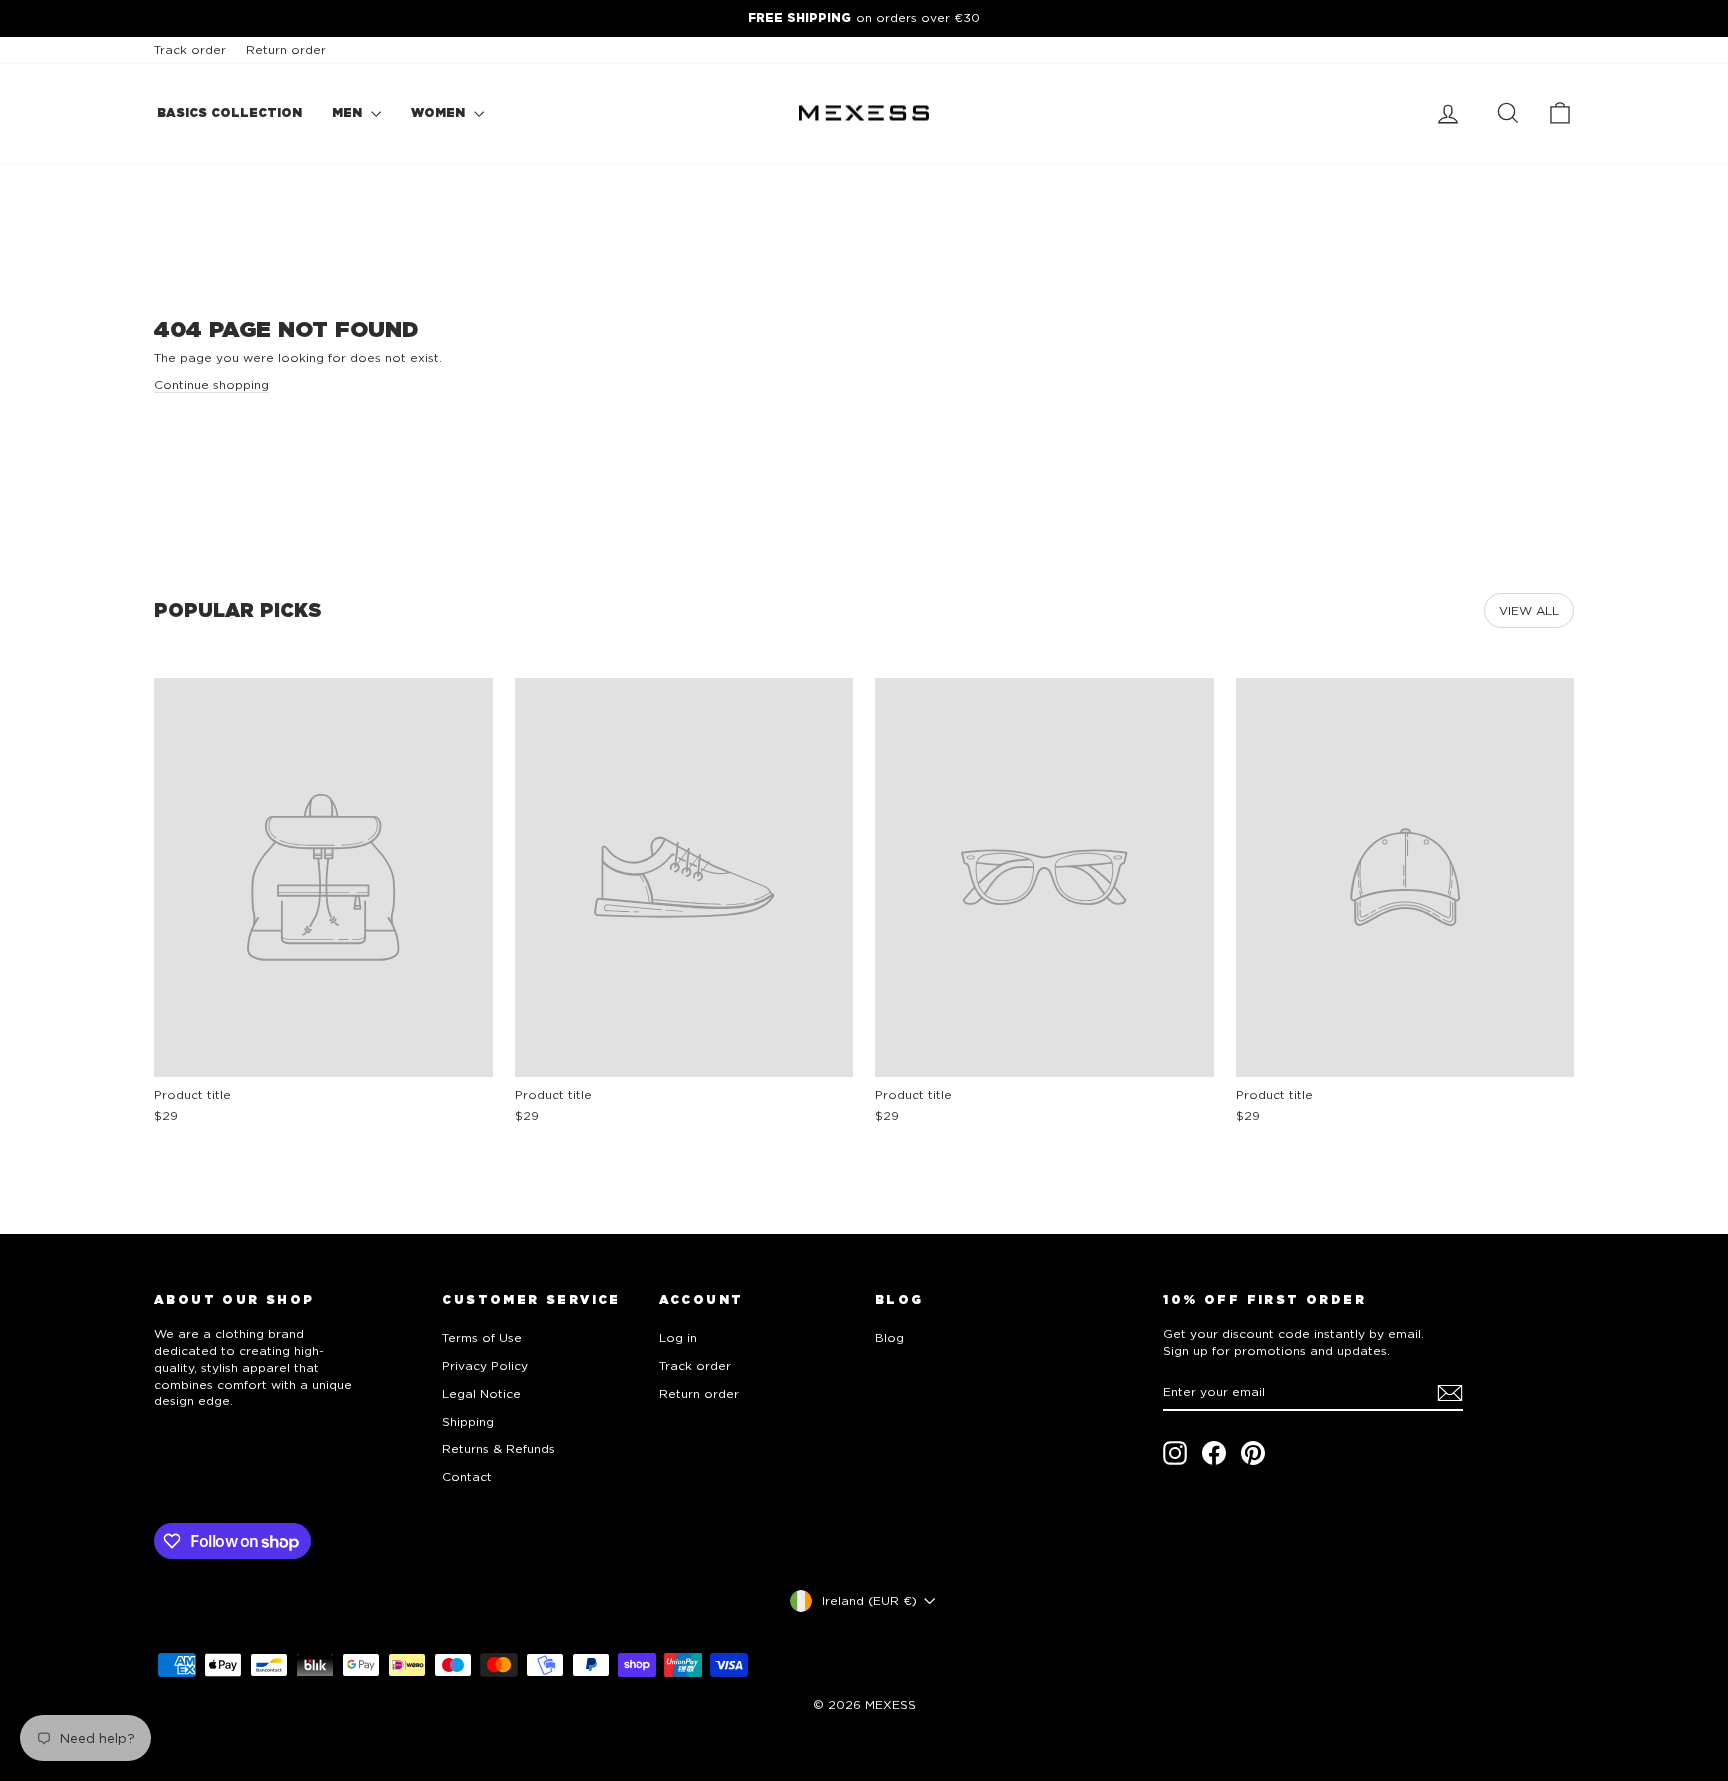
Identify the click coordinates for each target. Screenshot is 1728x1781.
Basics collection (229, 112)
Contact (467, 1476)
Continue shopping (211, 384)
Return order (286, 49)
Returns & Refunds (498, 1448)
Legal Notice (481, 1393)
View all (1529, 610)
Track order (190, 49)
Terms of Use (482, 1337)
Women (440, 112)
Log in (678, 1337)
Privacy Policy (485, 1365)
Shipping (468, 1421)
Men (349, 112)
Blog (889, 1337)
